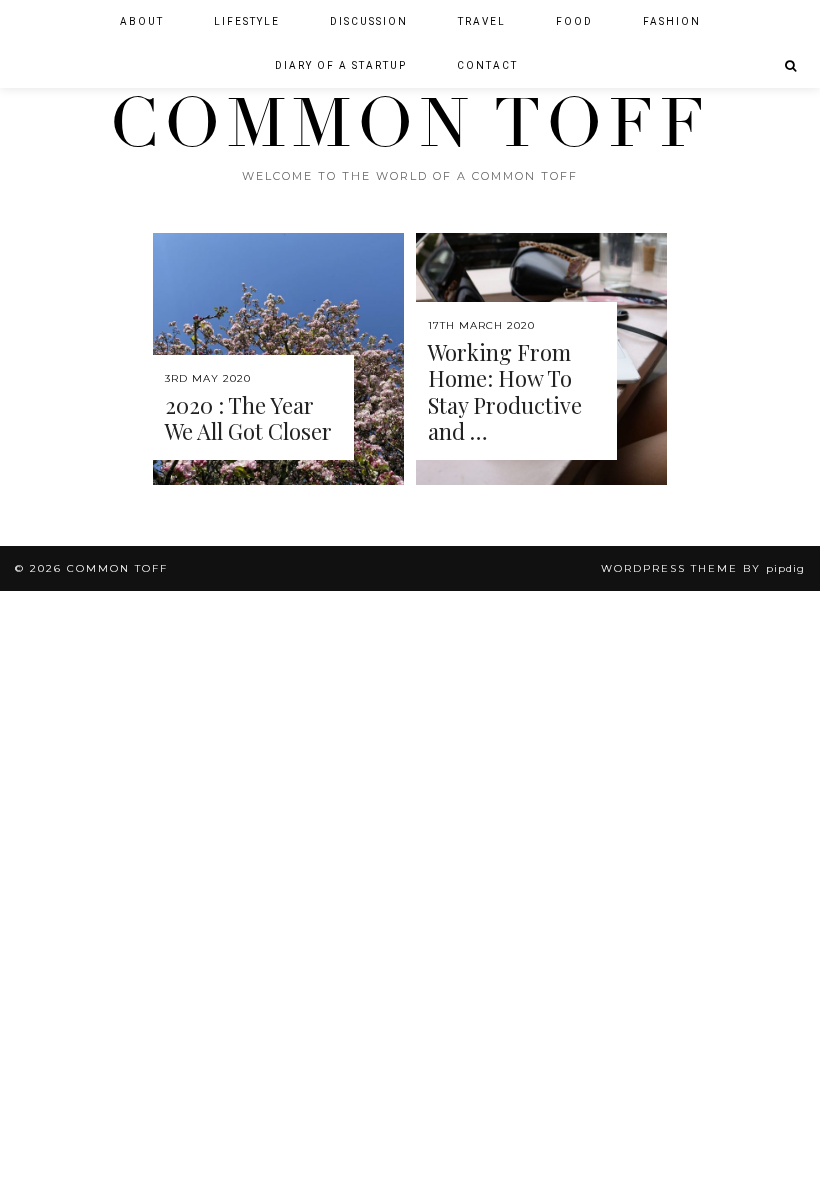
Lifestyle (247, 21)
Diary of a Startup (341, 65)
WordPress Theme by (703, 568)
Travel (482, 21)
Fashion (672, 21)
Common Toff (410, 124)
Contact (487, 65)
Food (574, 21)
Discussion (369, 21)
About (142, 21)
